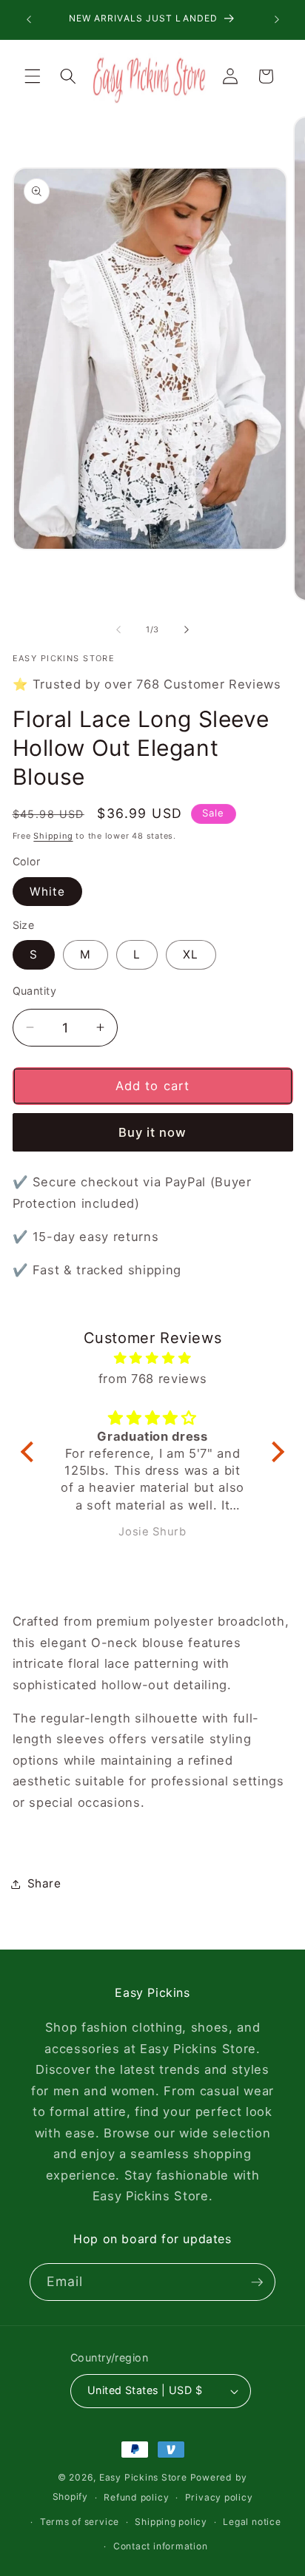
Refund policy (136, 2497)
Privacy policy (219, 2497)
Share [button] (44, 1883)
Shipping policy (171, 2522)
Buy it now (153, 1132)
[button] (33, 76)
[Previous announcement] (29, 20)
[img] (152, 1358)
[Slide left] (118, 629)
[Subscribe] (257, 2282)
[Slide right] (187, 629)
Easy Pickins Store (143, 2477)
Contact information (161, 2546)
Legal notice (252, 2522)
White (48, 892)
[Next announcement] (277, 20)
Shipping (53, 836)
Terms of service (80, 2522)
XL (191, 954)
